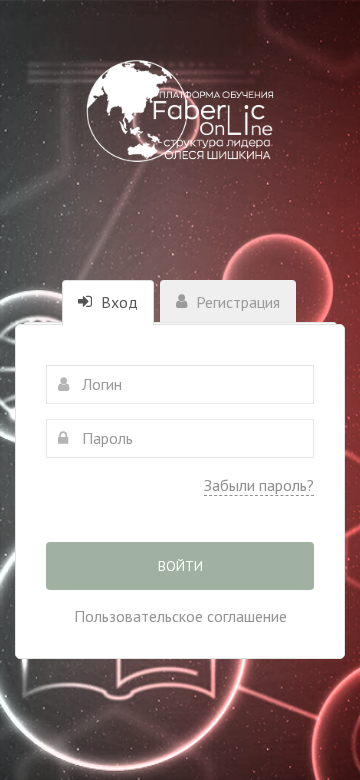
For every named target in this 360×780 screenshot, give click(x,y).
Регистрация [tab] (236, 302)
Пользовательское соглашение (180, 616)
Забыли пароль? (259, 485)
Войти (180, 566)
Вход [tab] (117, 302)
